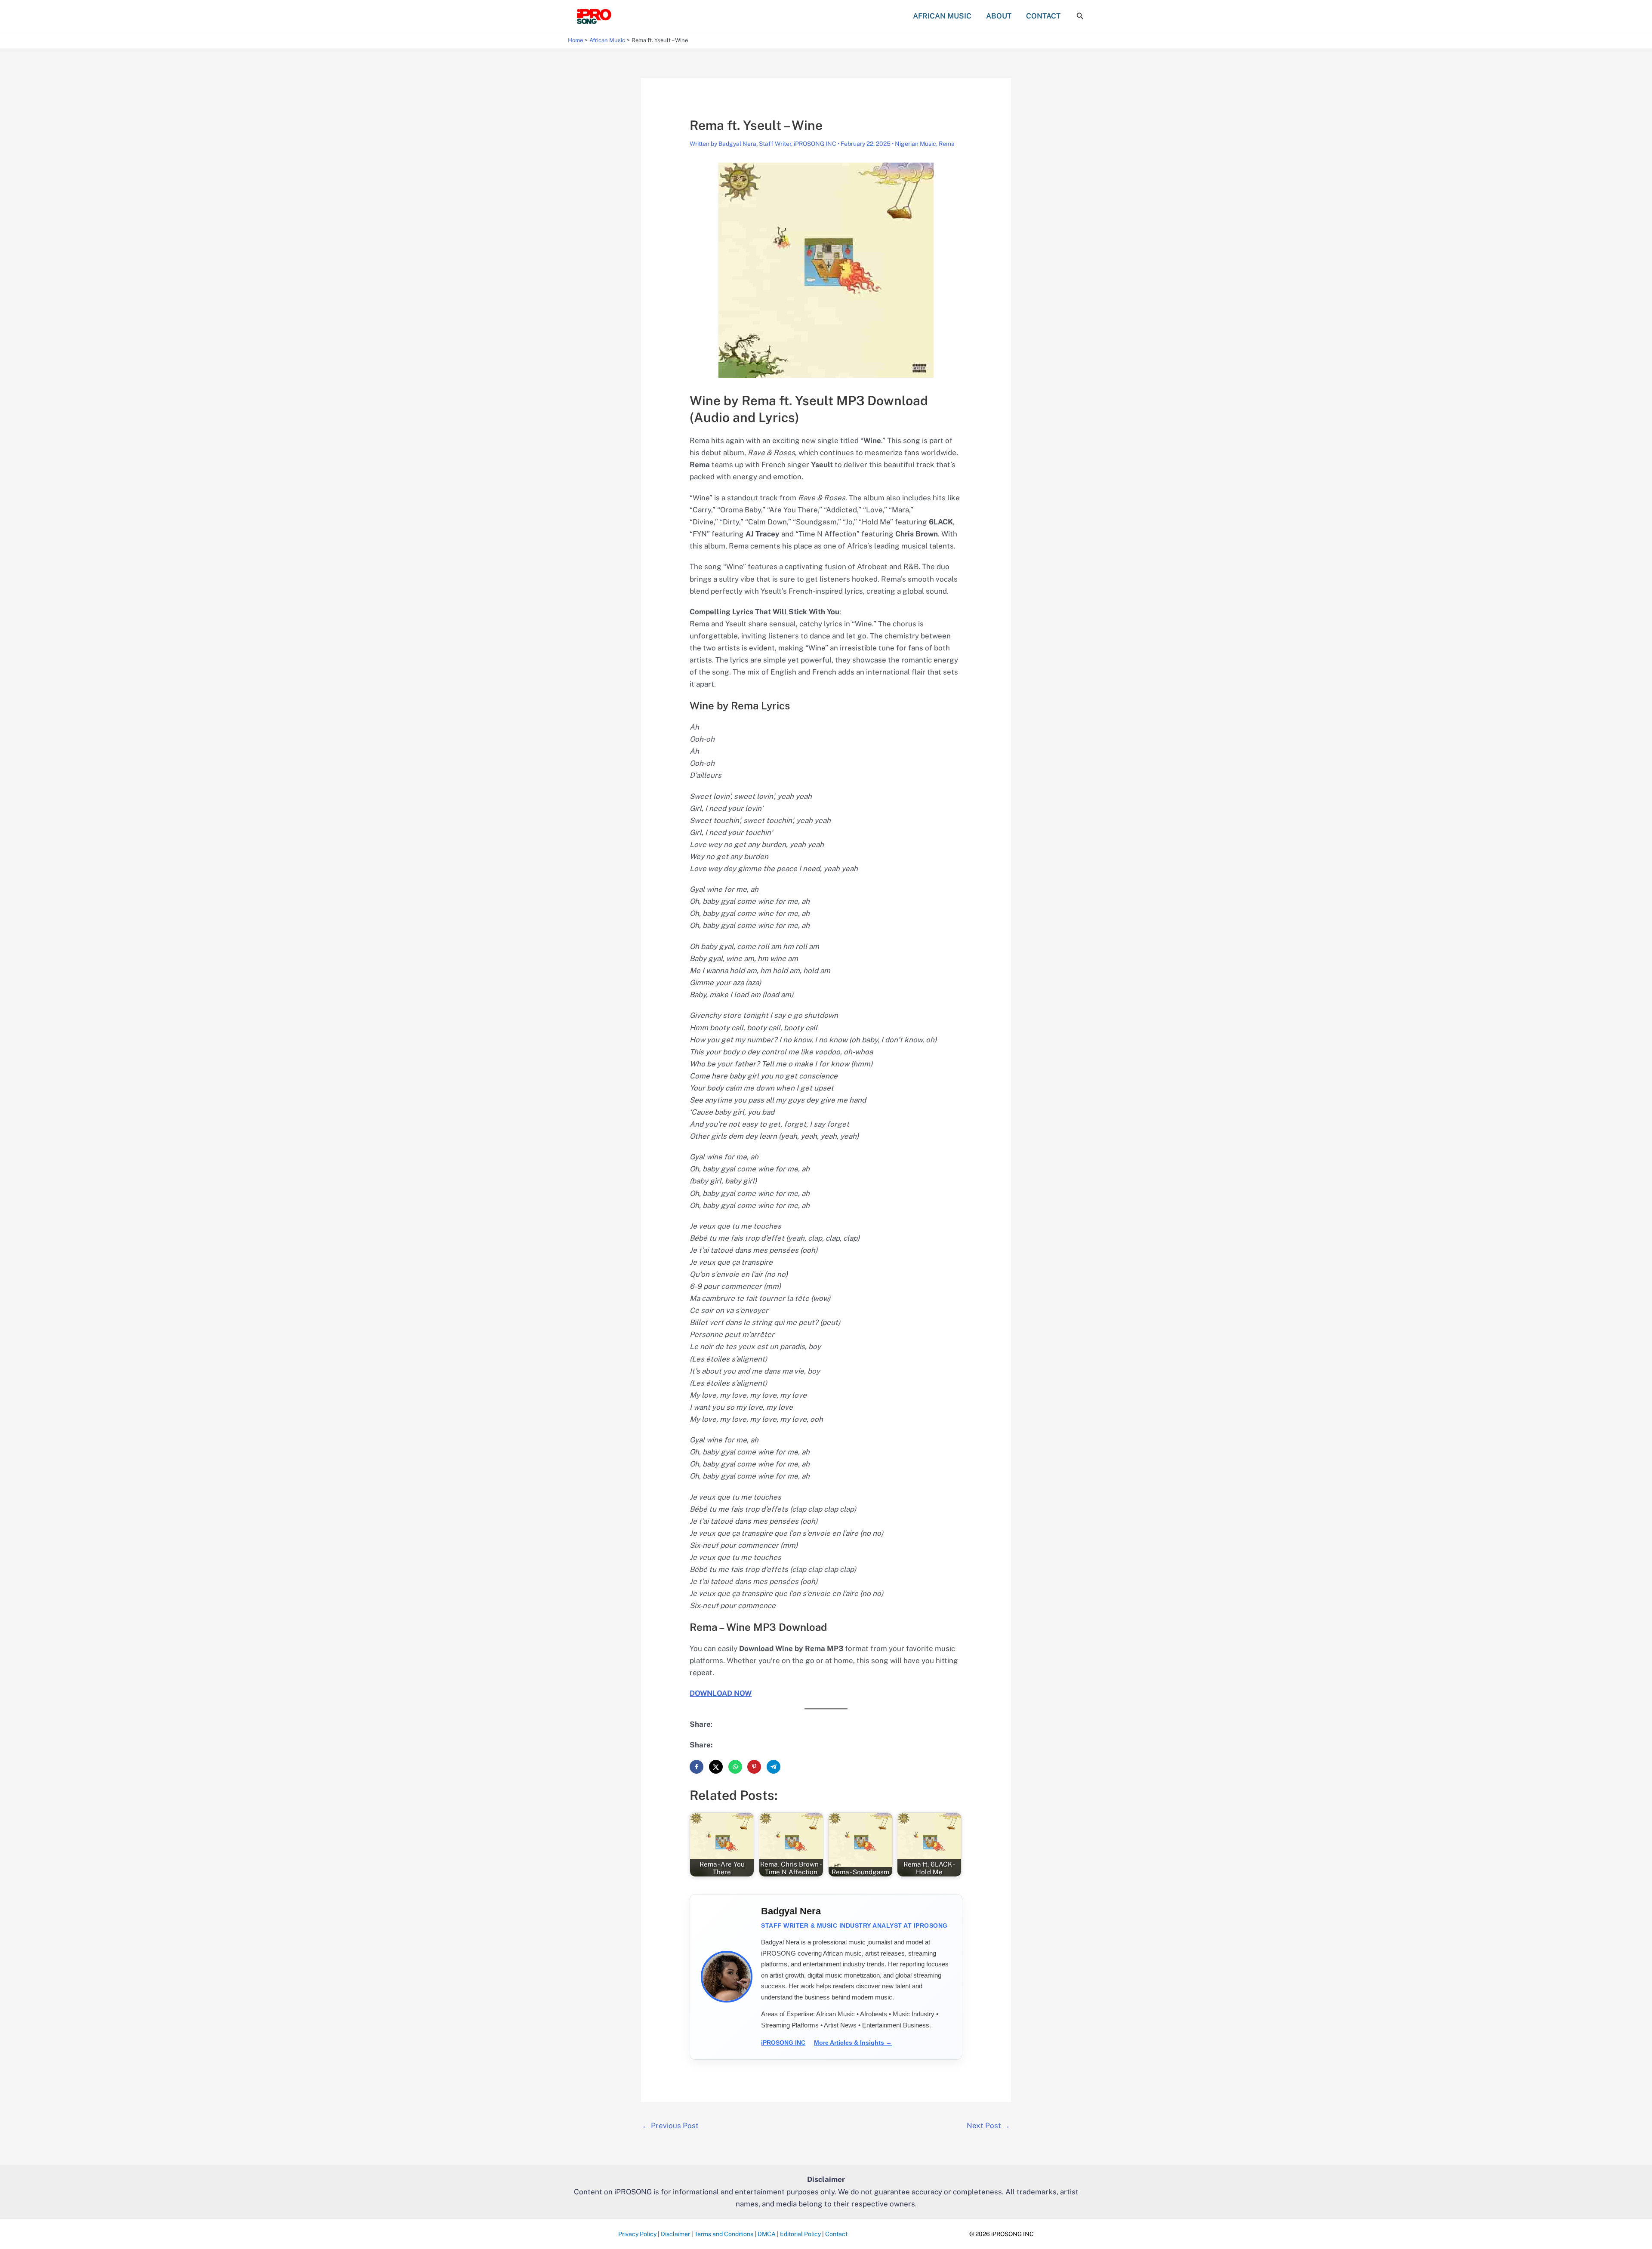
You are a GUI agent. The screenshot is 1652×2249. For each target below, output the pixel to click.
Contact (836, 2234)
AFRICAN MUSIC (942, 16)
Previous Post (670, 2126)
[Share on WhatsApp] (735, 1767)
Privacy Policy (637, 2234)
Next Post (988, 2126)
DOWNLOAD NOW (721, 1693)
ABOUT (999, 16)
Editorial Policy (800, 2234)
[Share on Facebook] (697, 1767)
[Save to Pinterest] (754, 1767)
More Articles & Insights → (853, 2043)
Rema (947, 144)
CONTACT (1043, 16)
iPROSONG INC (783, 2043)
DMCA (767, 2234)
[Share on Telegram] (774, 1767)
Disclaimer (675, 2234)
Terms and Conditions (724, 2234)
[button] (1080, 16)
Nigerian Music (915, 144)
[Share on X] (716, 1767)
